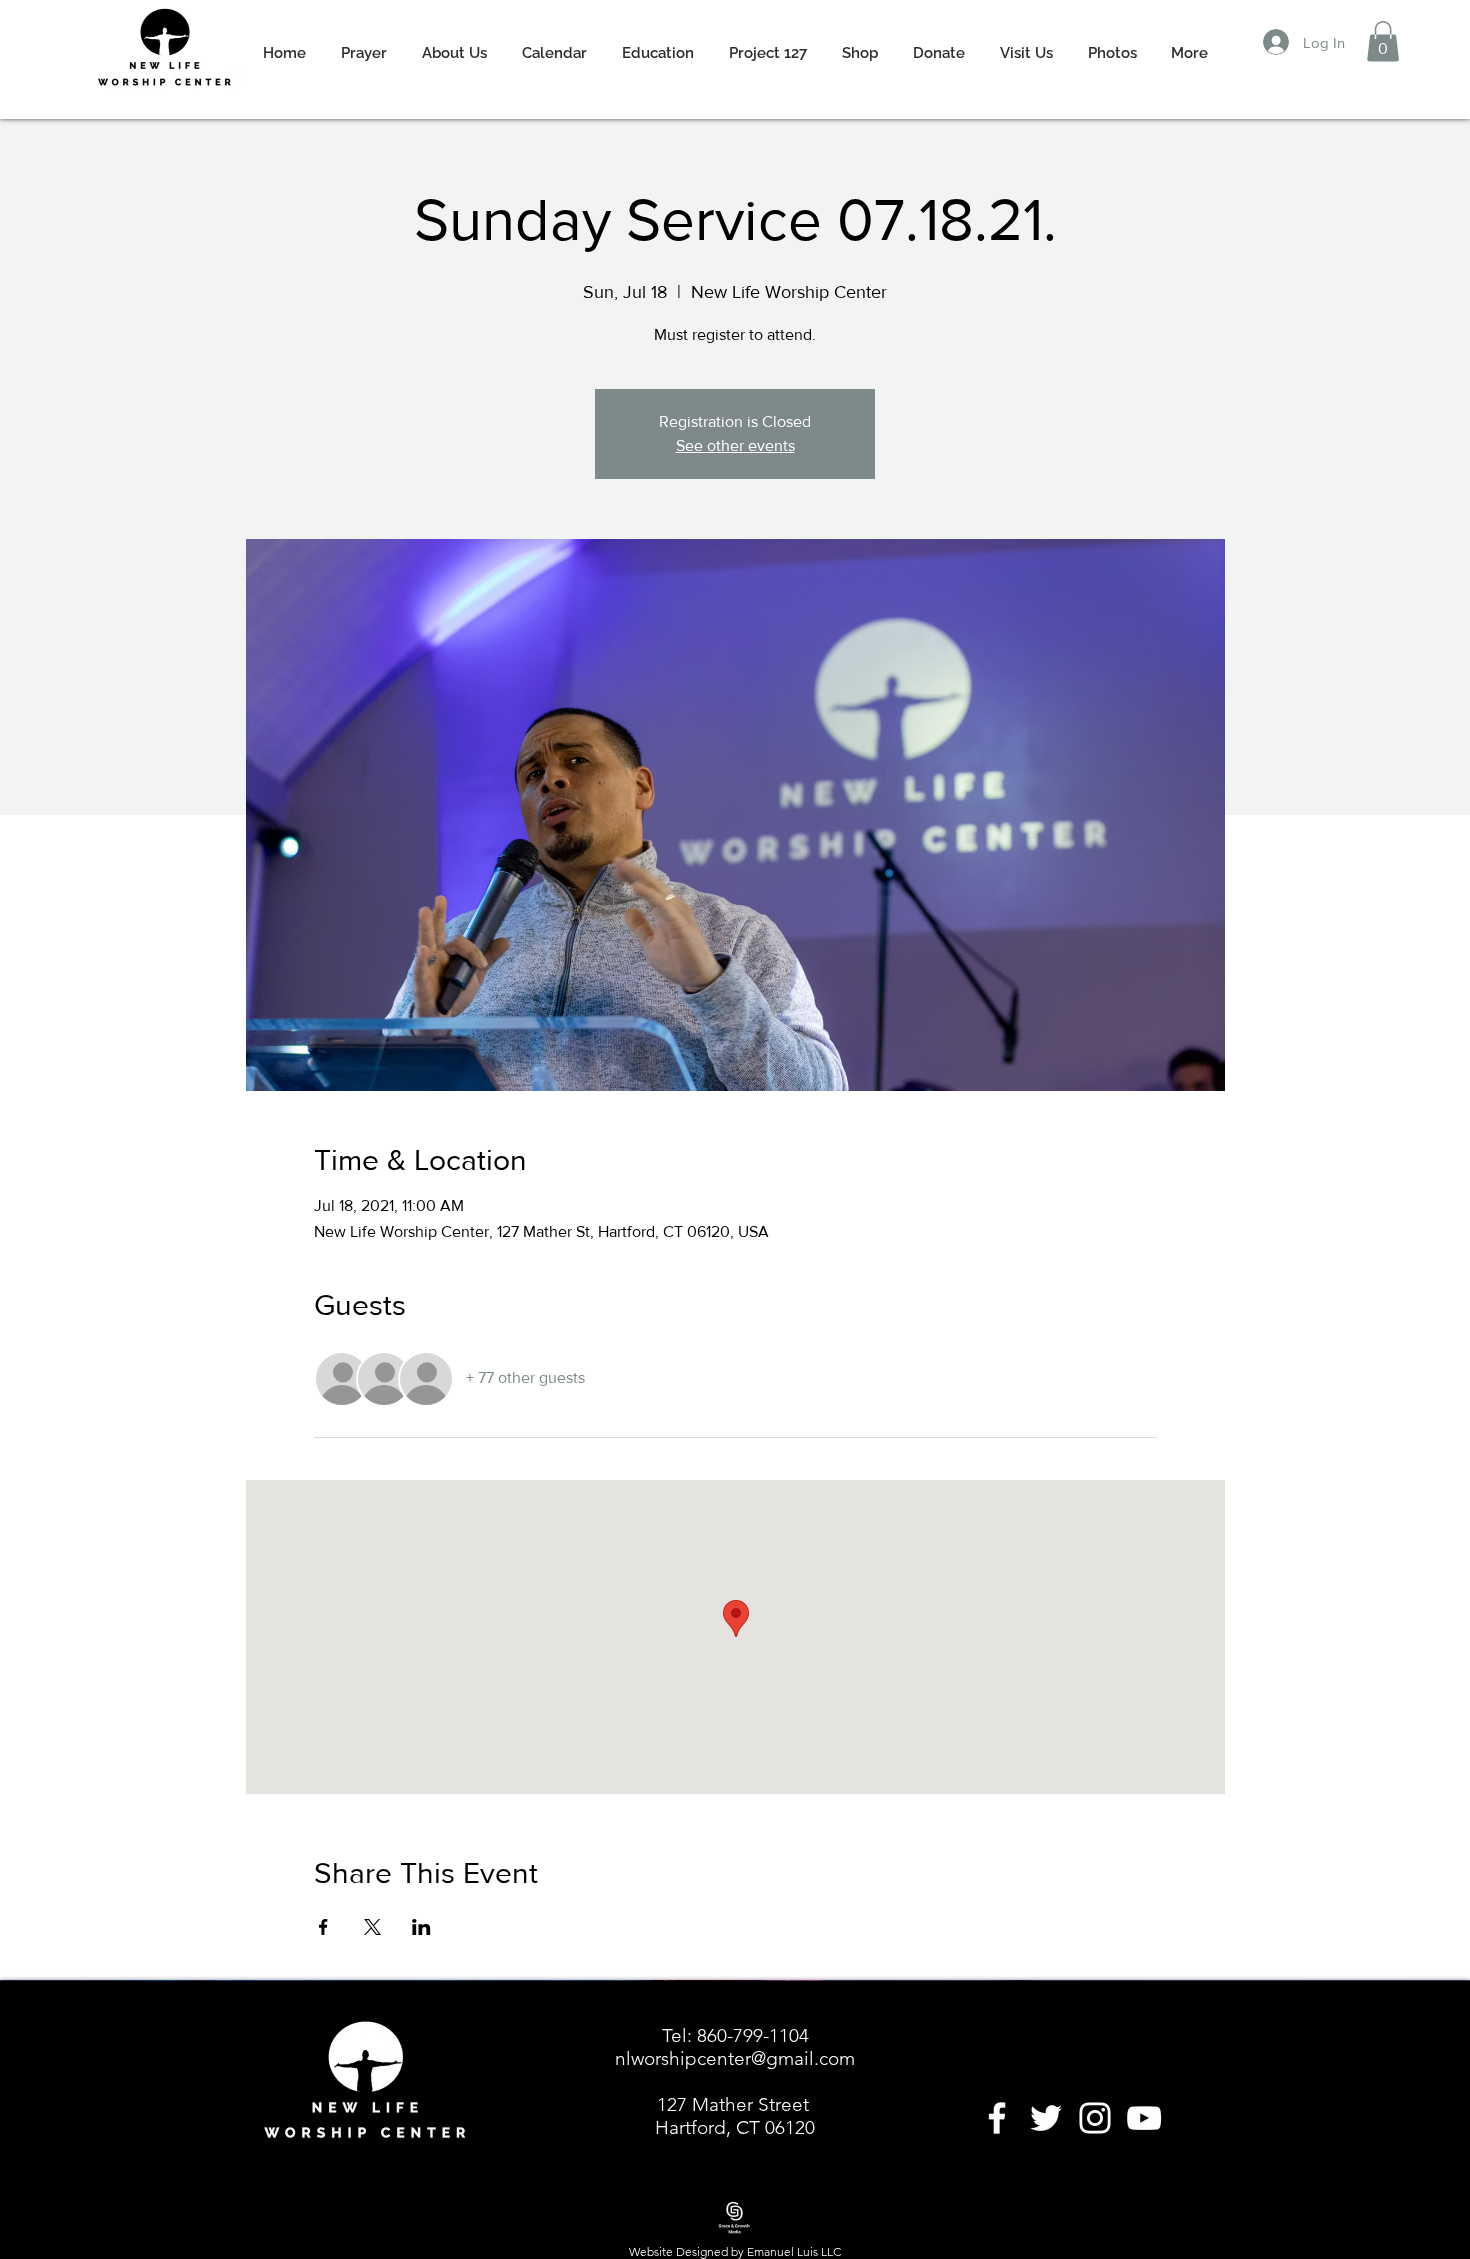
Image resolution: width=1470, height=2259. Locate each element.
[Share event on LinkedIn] (421, 1927)
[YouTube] (1144, 2118)
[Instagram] (1095, 2118)
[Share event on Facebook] (323, 1927)
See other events (735, 445)
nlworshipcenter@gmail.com (735, 2058)
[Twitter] (1046, 2118)
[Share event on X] (372, 1927)
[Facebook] (997, 2118)
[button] (1383, 41)
